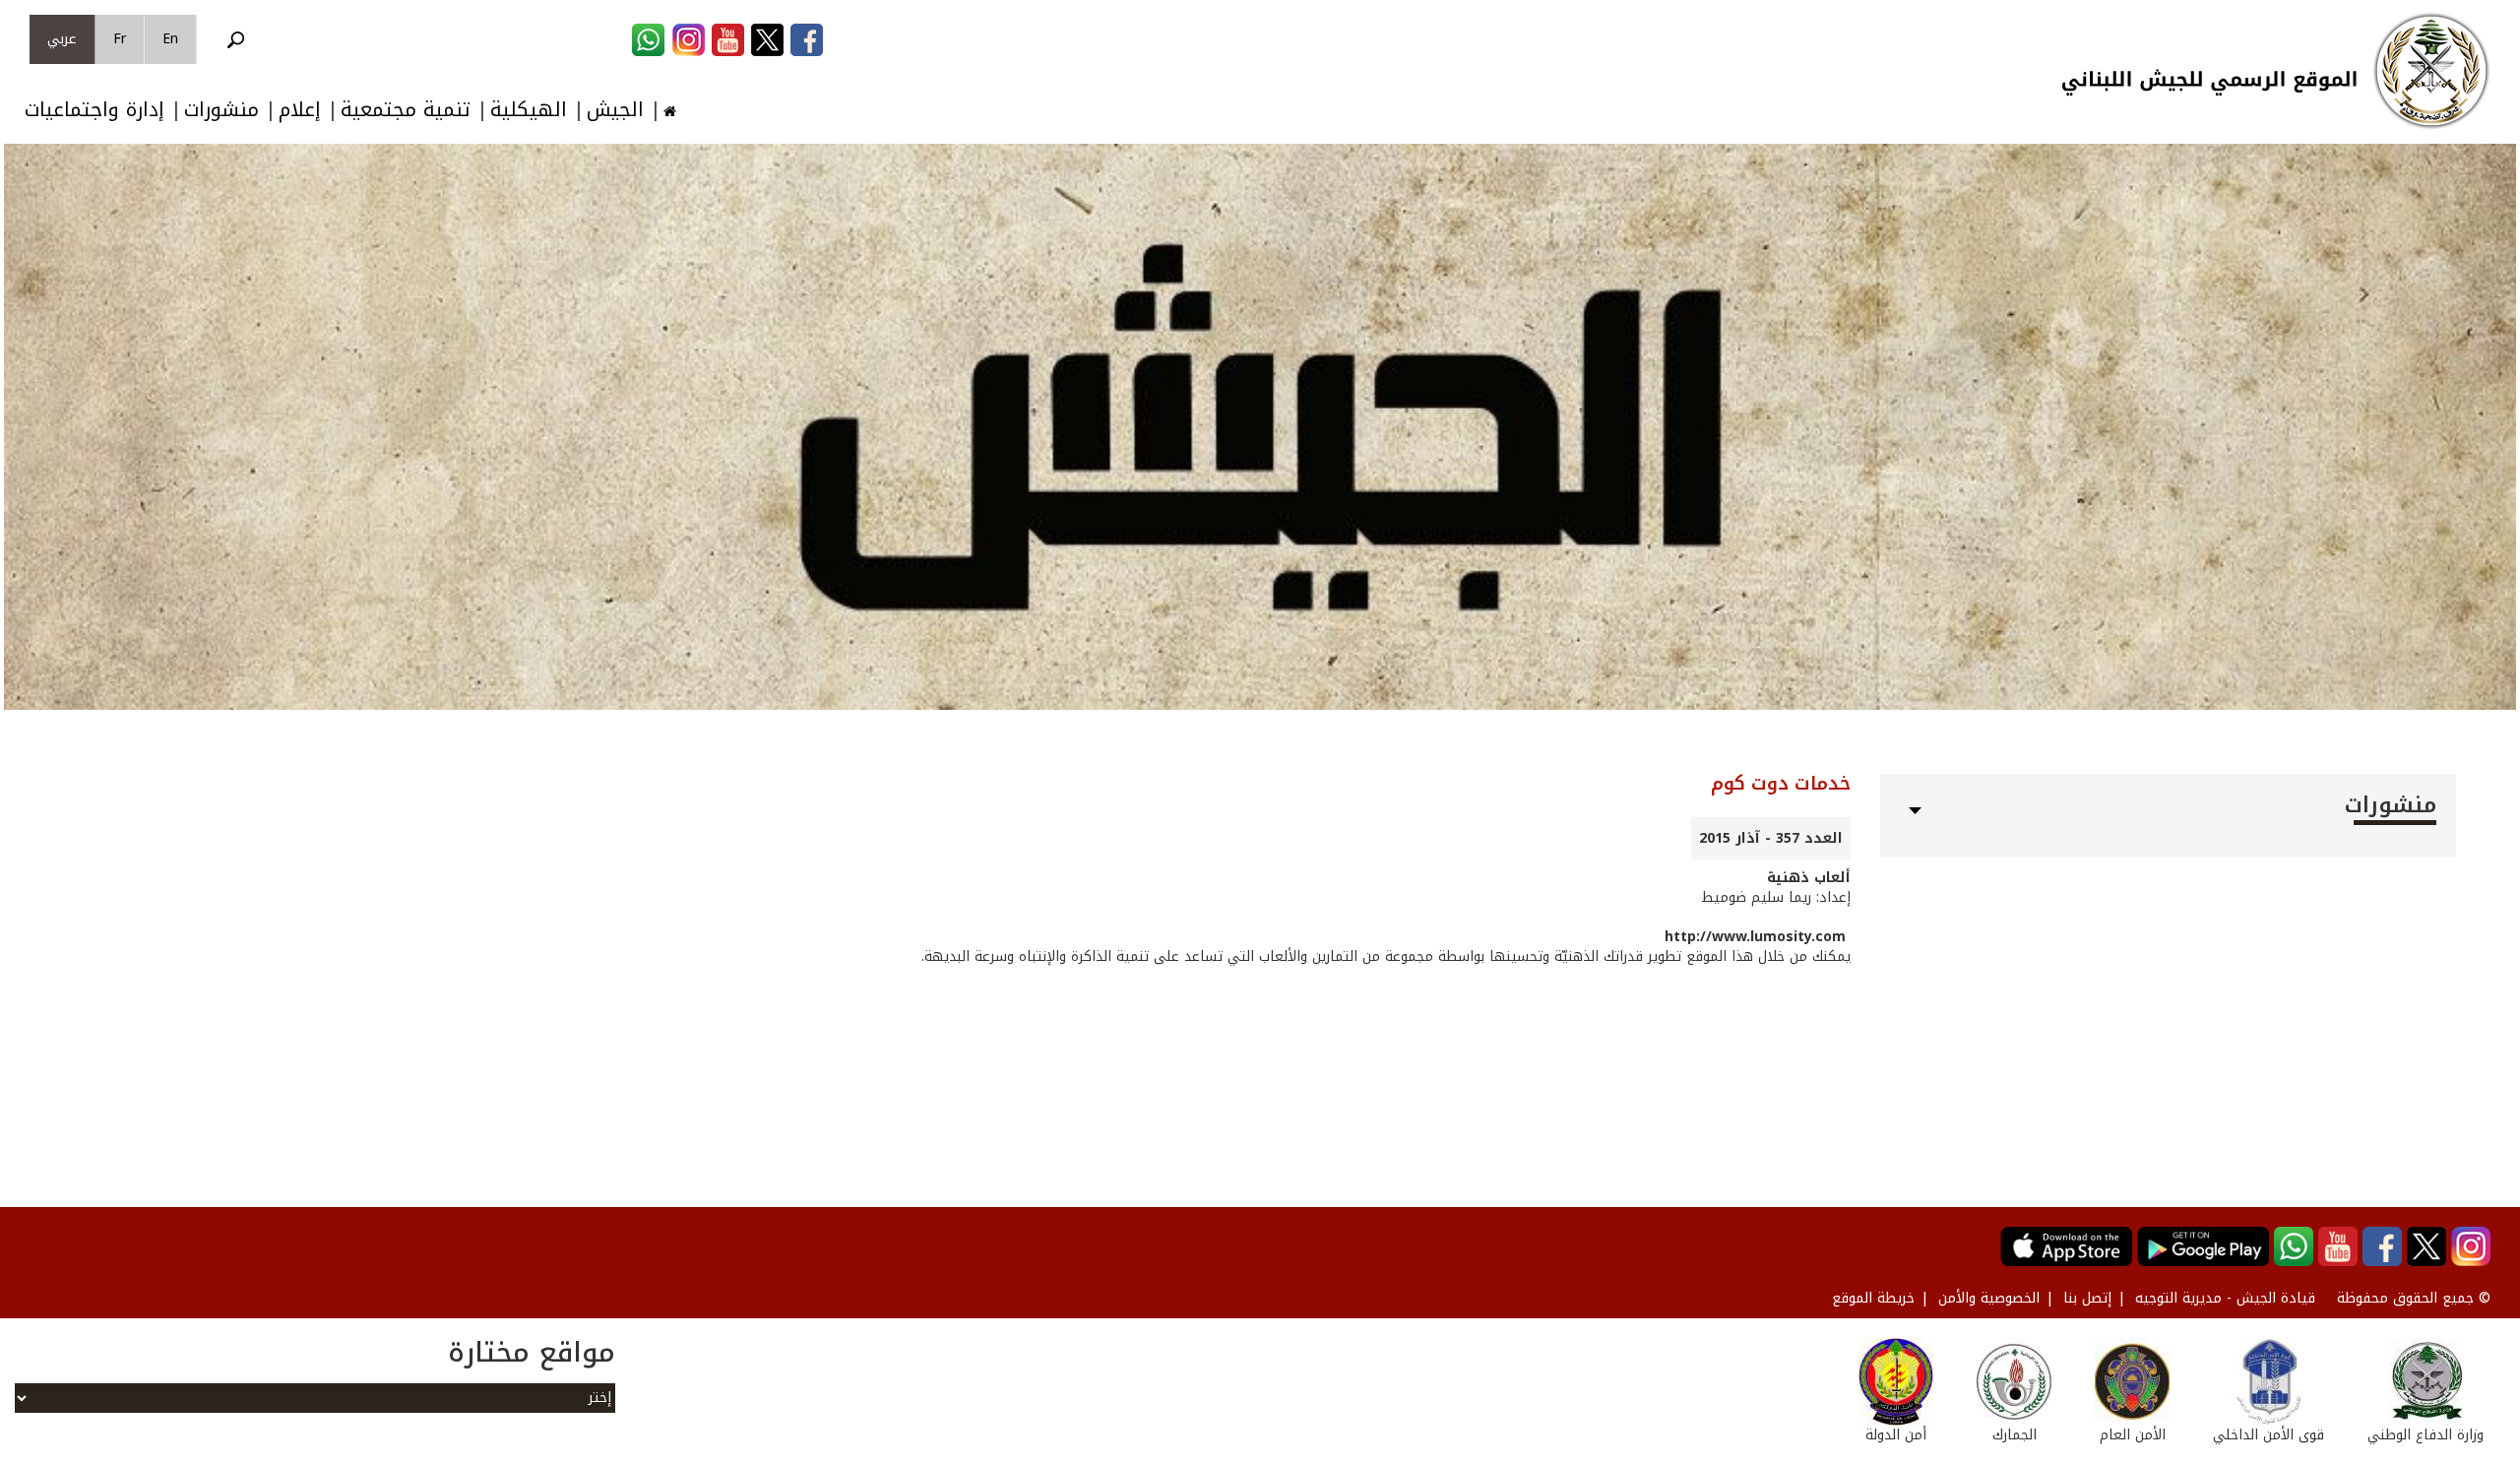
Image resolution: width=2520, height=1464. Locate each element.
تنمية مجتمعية (406, 110)
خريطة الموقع (1873, 1298)
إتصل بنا (2087, 1298)
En (170, 39)
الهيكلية (529, 110)
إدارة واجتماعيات (94, 110)
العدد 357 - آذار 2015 (1771, 838)
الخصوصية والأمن (1989, 1298)
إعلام (300, 110)
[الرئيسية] (2431, 71)
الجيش (615, 110)
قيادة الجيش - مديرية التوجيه (2225, 1298)
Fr (120, 39)
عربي (62, 39)
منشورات (221, 110)
